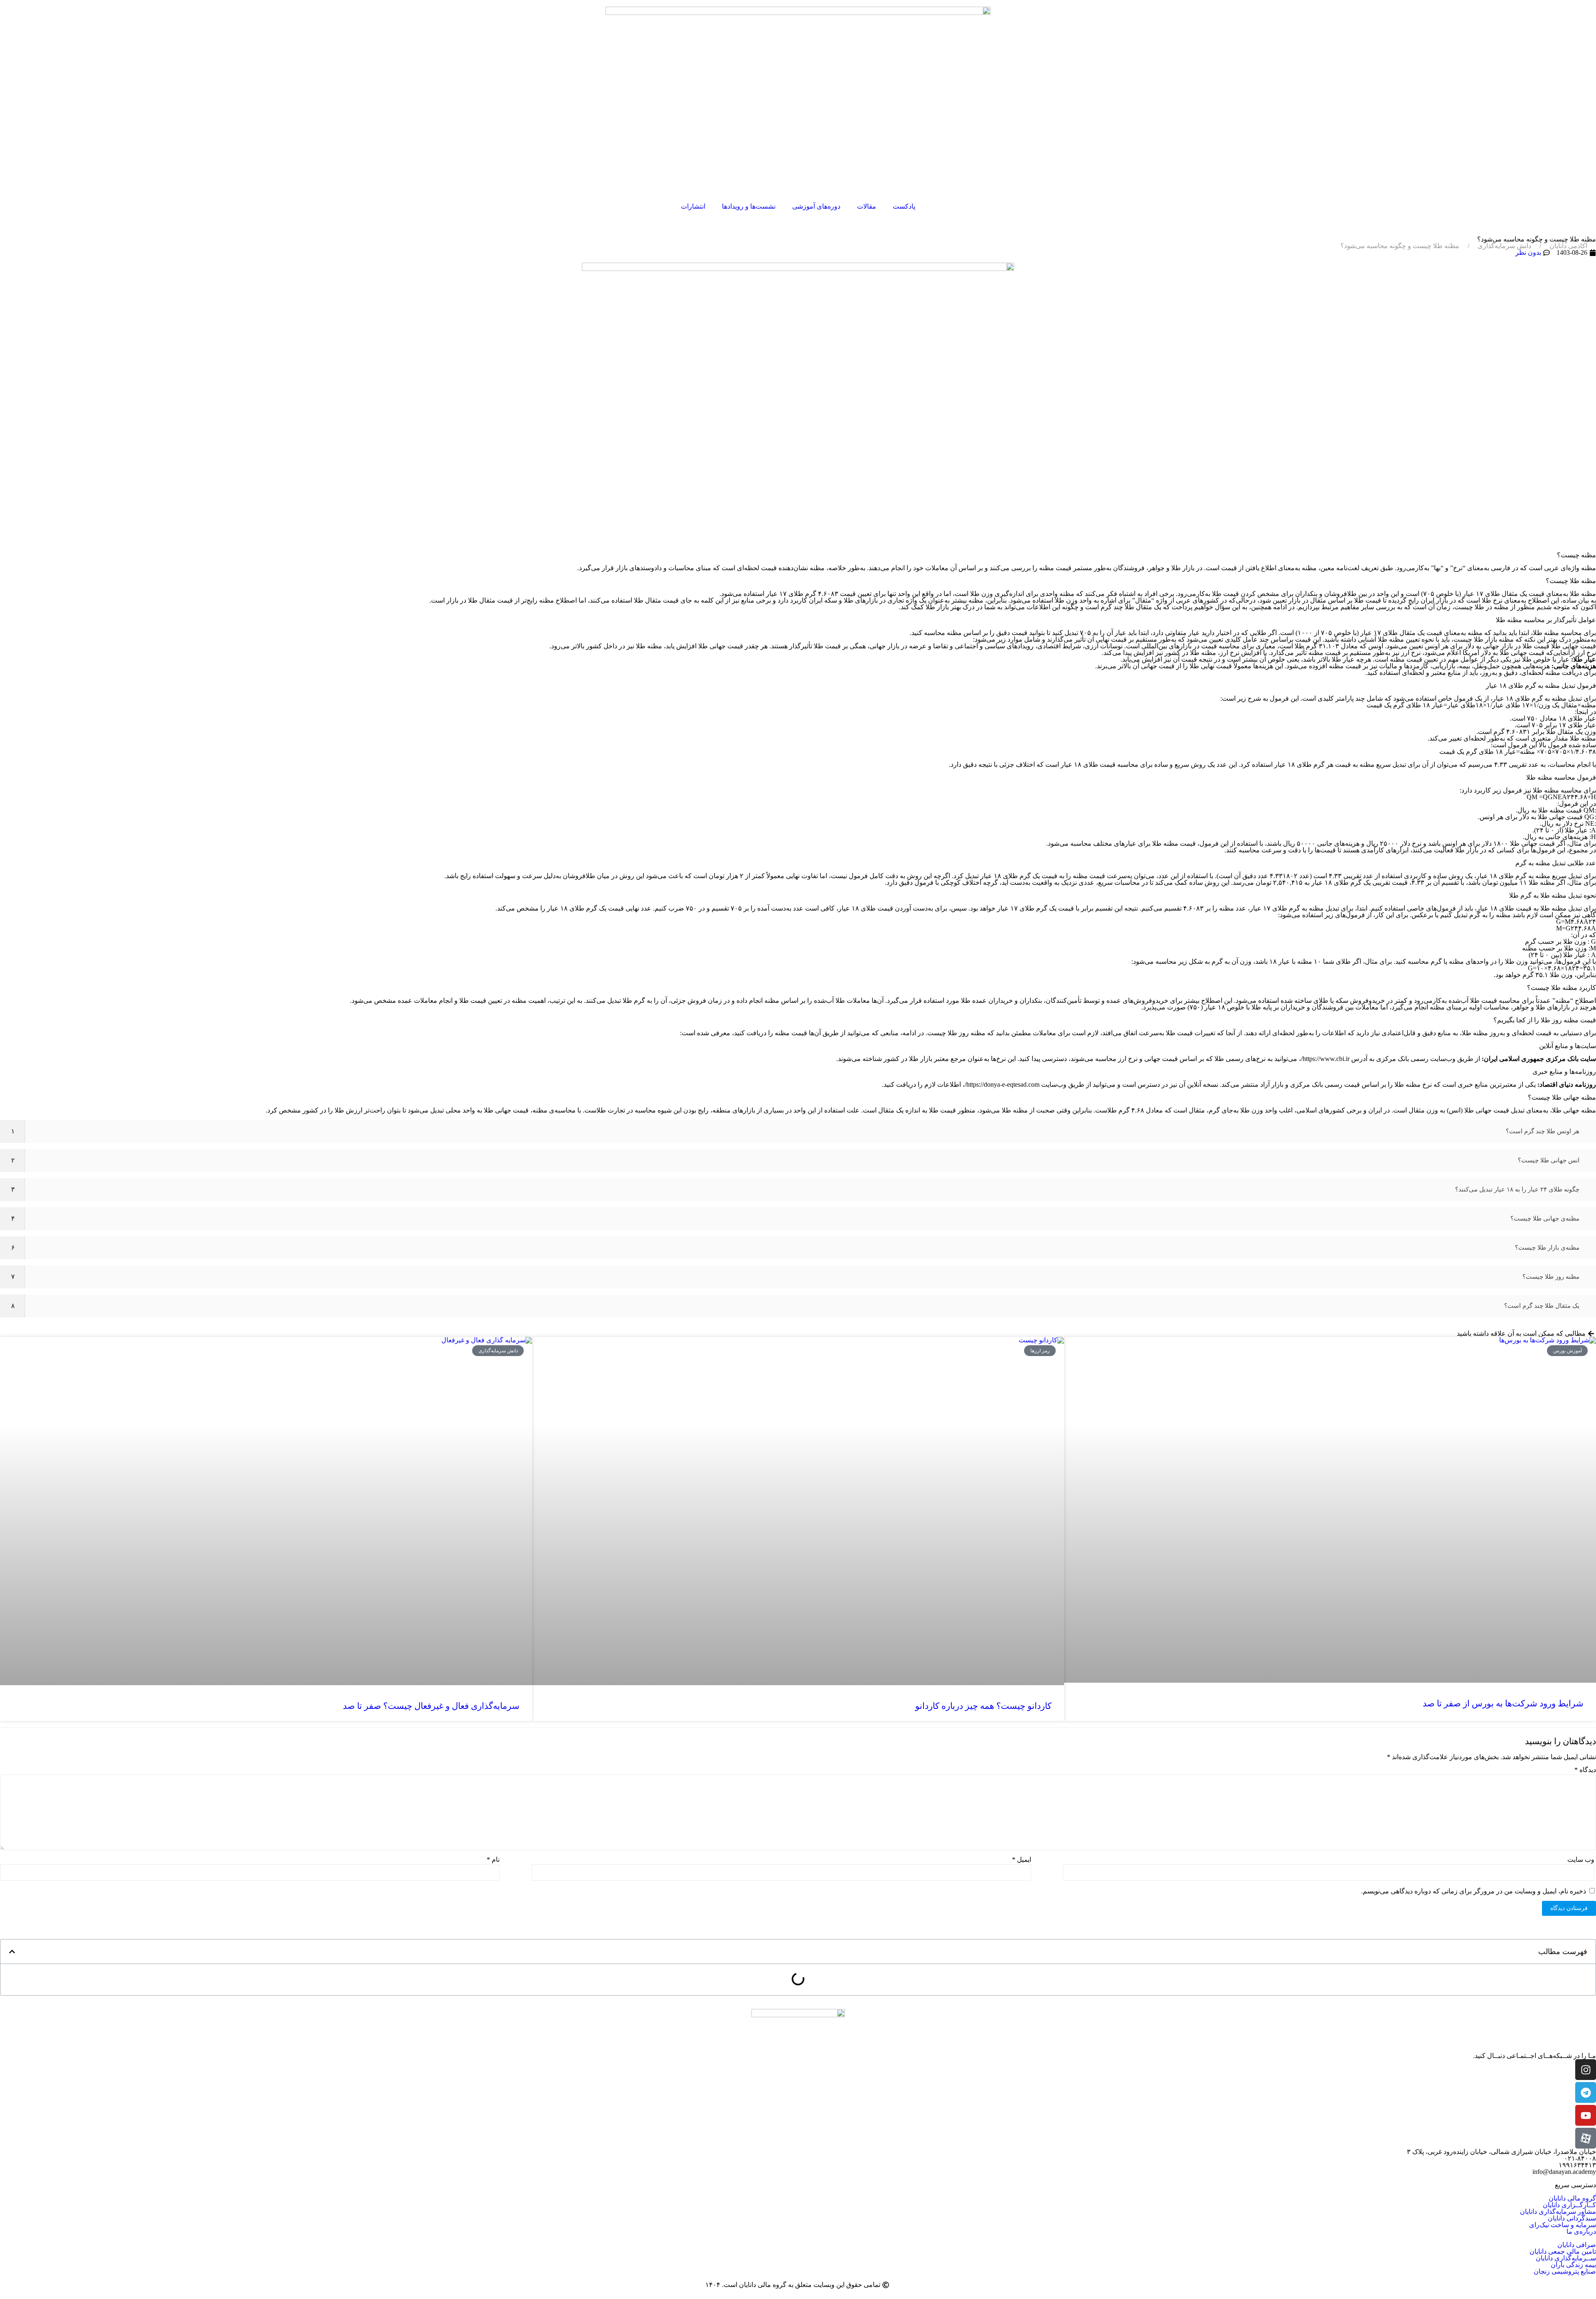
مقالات (867, 206)
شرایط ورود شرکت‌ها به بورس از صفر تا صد (1503, 1703)
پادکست (904, 206)
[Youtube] (1586, 2115)
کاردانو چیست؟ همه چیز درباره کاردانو (983, 1706)
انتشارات (693, 206)
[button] (12, 1952)
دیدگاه (1585, 1770)
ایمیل (1022, 1860)
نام (493, 1860)
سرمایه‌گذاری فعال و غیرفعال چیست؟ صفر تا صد (431, 1706)
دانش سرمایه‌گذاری (1504, 246)
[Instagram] (1586, 2070)
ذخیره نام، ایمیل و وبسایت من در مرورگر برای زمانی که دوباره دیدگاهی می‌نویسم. (1474, 1891)
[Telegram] (1586, 2092)
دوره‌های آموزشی (816, 206)
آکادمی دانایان (1568, 246)
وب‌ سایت (1581, 1860)
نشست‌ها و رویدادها (749, 206)
